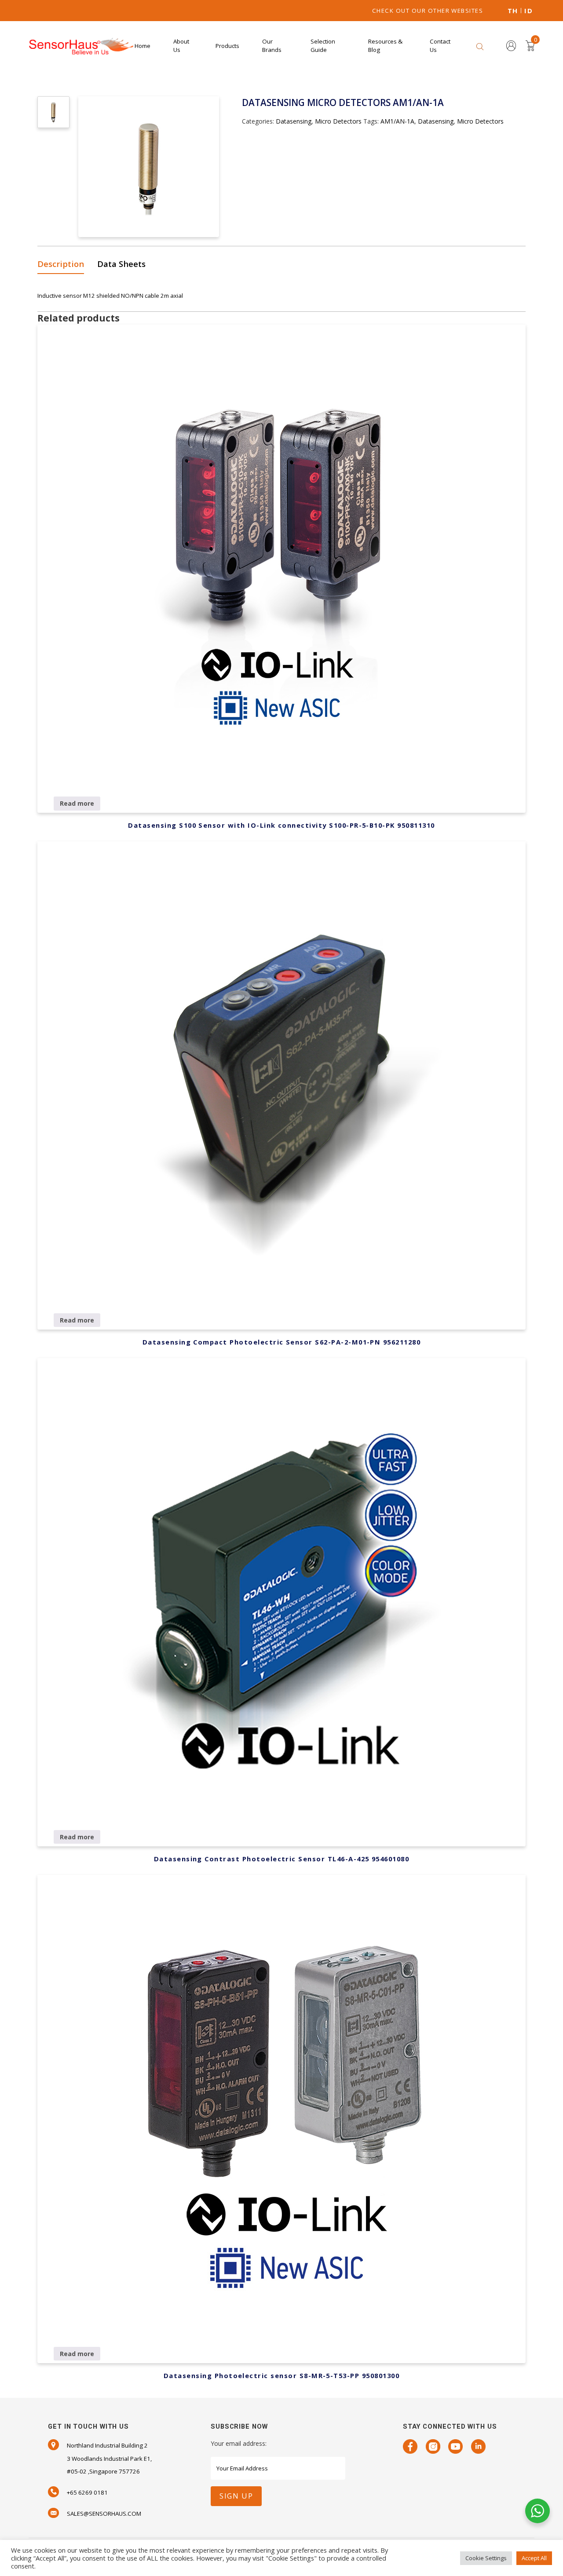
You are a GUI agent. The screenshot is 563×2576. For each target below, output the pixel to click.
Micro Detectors (338, 121)
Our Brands (272, 46)
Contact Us (440, 46)
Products (227, 46)
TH (513, 11)
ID (528, 11)
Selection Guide (323, 46)
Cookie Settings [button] (486, 2558)
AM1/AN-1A (397, 121)
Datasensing (294, 121)
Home (143, 46)
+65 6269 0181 (87, 2492)
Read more (77, 803)
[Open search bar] (480, 46)
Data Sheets (121, 264)
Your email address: (239, 2443)
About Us (181, 46)
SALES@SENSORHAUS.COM (104, 2514)
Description (61, 264)
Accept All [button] (534, 2558)
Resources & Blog (385, 46)
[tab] (64, 265)
